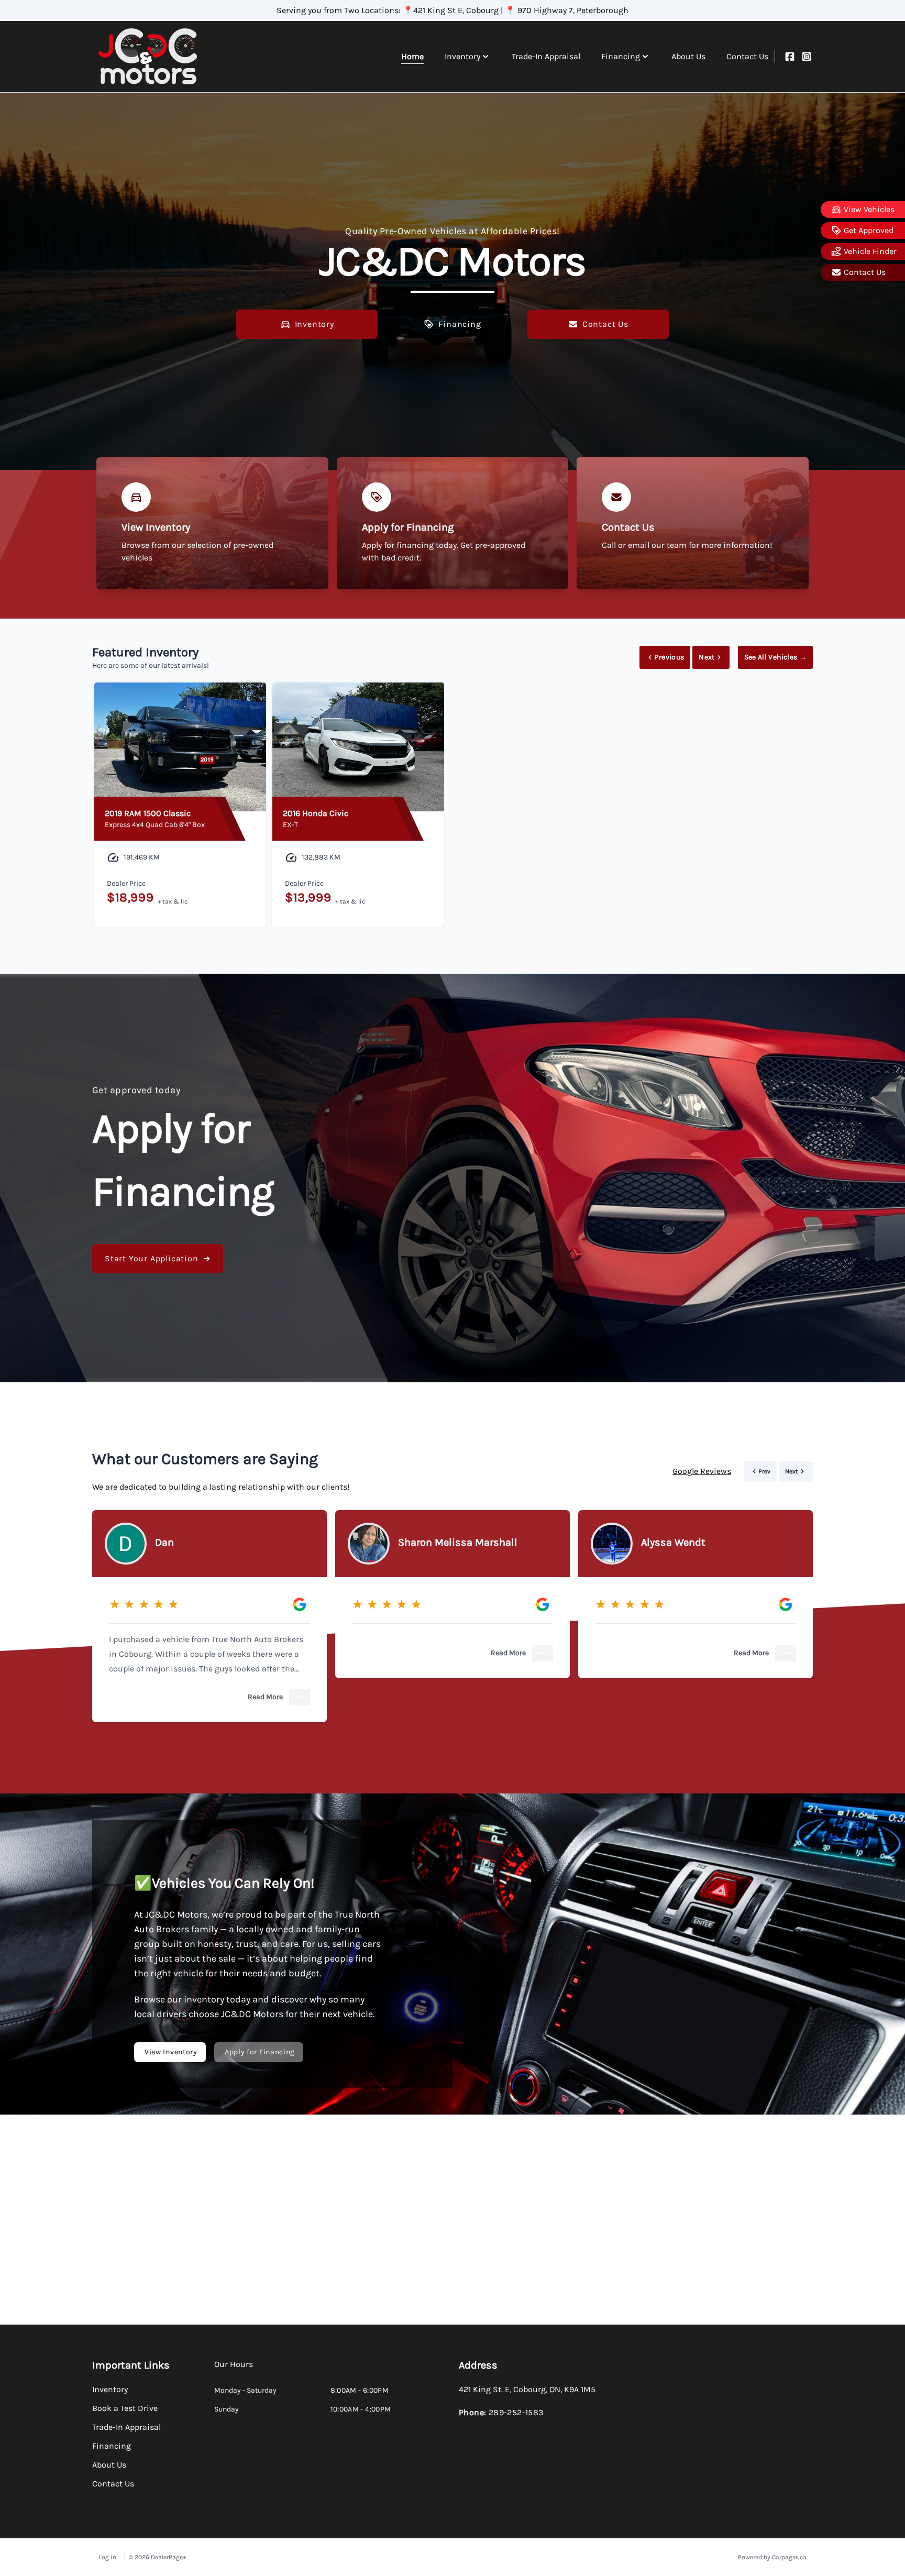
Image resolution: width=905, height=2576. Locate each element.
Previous (669, 657)
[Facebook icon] (790, 57)
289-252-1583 (516, 2412)
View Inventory (171, 2052)
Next (707, 657)
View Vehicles (869, 209)
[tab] (234, 2370)
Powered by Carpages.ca (772, 2557)
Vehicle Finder (870, 251)
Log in (107, 2557)
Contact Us (865, 272)
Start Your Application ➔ (158, 1258)
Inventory (314, 324)
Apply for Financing (260, 2052)
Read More (265, 1697)
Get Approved (869, 230)
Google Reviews (702, 1471)
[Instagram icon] (807, 57)
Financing (460, 324)
